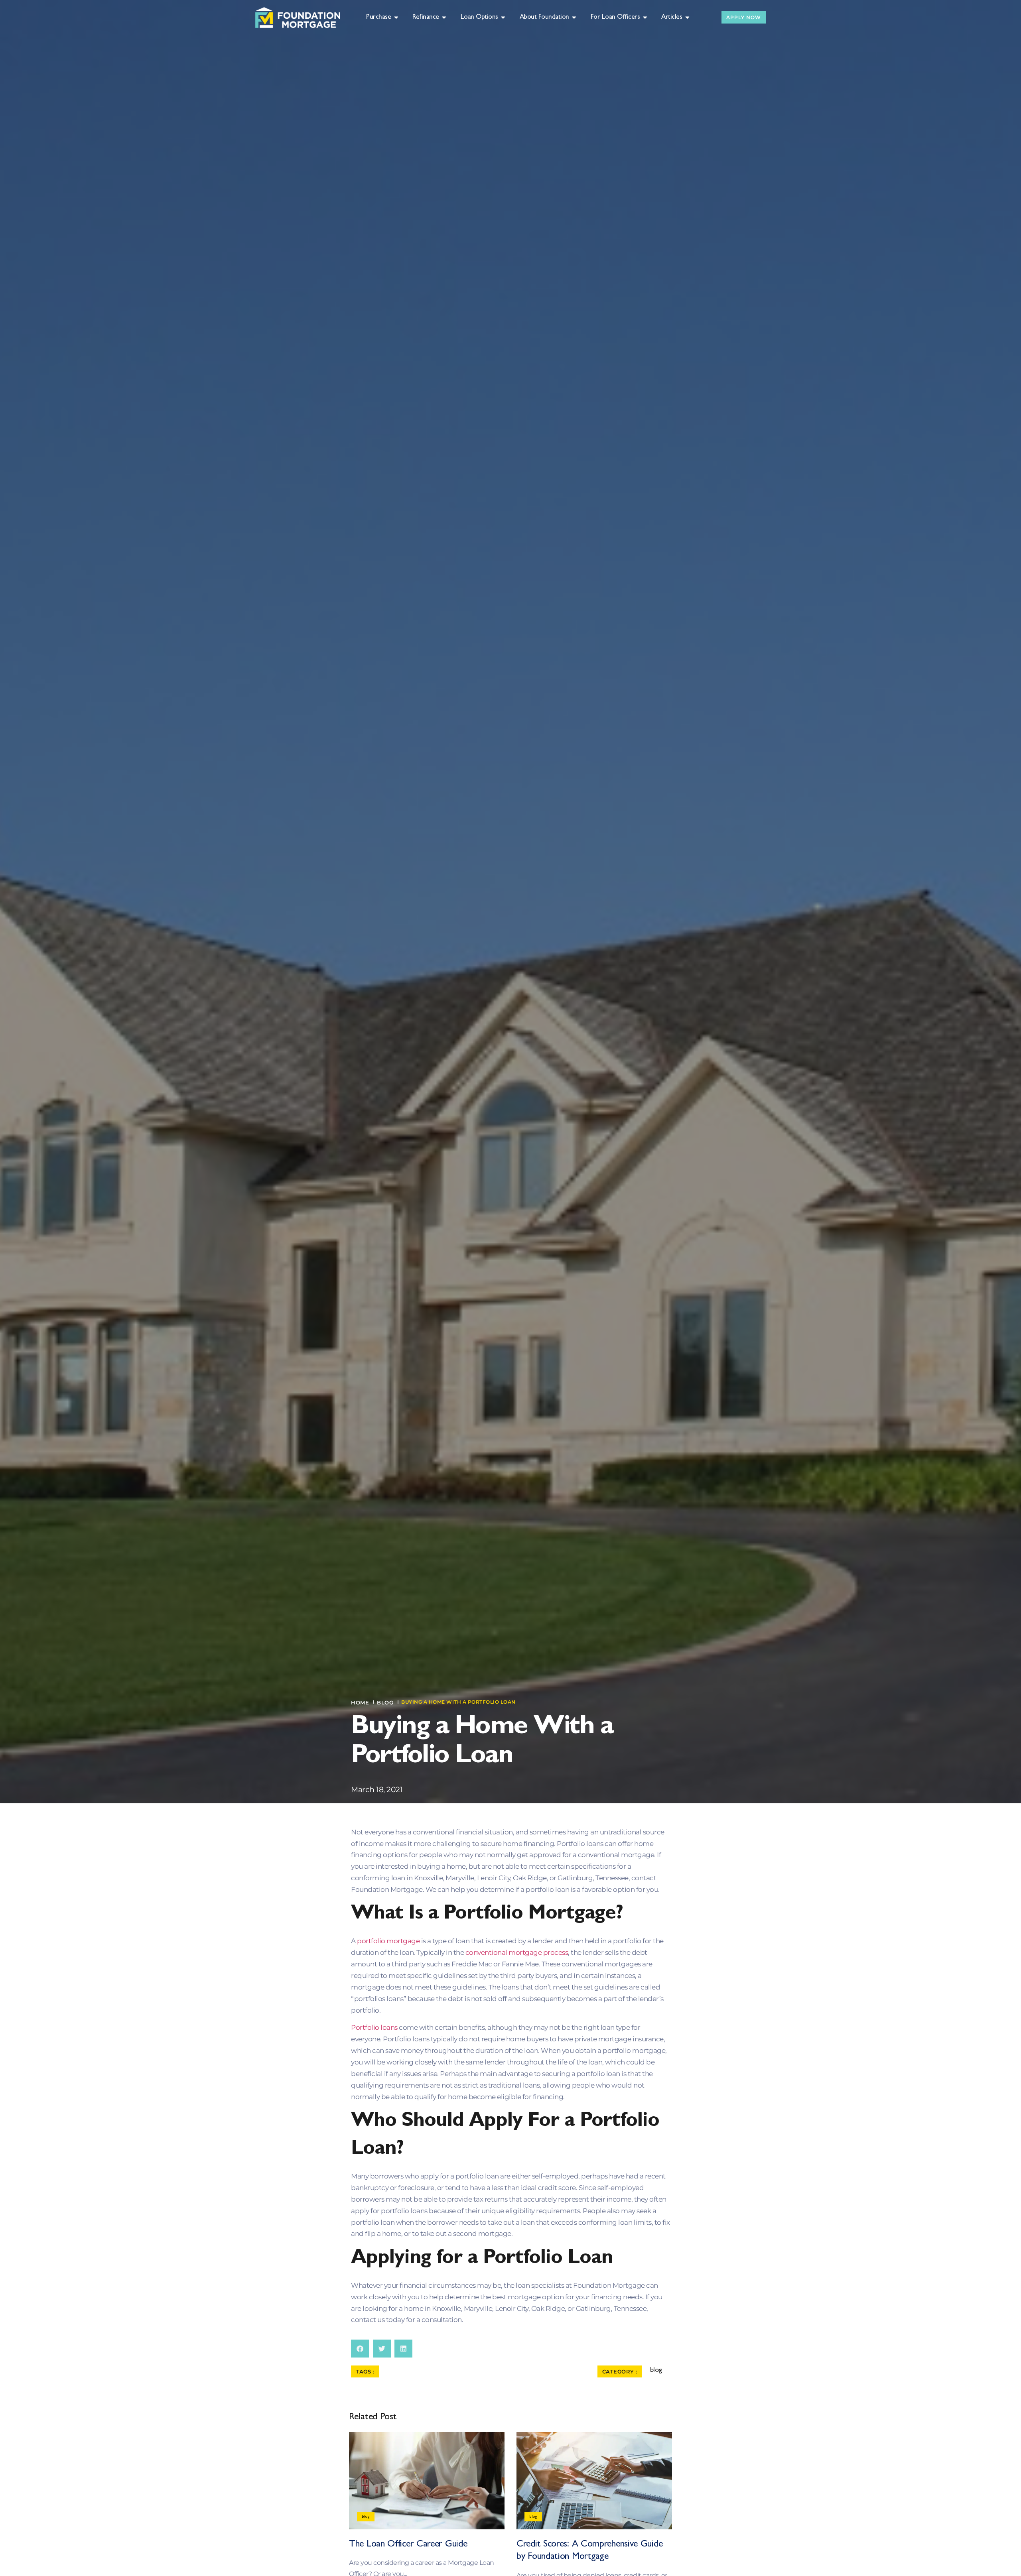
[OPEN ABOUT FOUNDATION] (575, 18)
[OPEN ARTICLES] (687, 18)
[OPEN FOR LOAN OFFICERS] (645, 18)
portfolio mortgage (388, 1941)
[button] (360, 2349)
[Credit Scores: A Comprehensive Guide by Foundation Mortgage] (594, 2481)
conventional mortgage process (517, 1952)
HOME (360, 1702)
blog (385, 1702)
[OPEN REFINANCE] (444, 18)
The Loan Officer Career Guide (408, 2545)
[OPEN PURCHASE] (396, 18)
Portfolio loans (374, 2027)
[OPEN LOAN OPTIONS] (504, 18)
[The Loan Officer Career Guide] (427, 2481)
